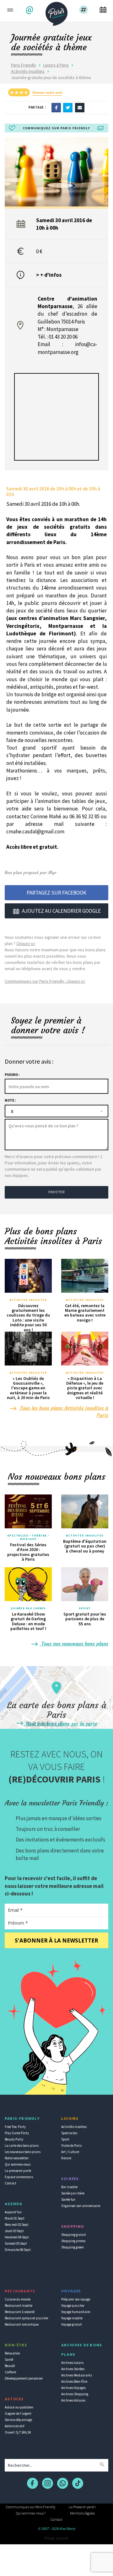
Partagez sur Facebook (56, 893)
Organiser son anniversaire (81, 2206)
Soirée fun (68, 2199)
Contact (11, 2183)
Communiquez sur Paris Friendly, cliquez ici (45, 981)
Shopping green (73, 2247)
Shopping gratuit (74, 2235)
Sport (85, 1608)
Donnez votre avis (47, 92)
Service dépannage (18, 2420)
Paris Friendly (24, 65)
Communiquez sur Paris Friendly (31, 2507)
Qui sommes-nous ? (31, 2513)
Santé (9, 2360)
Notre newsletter (17, 2158)
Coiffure (10, 2372)
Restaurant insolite (19, 2306)
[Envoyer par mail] (80, 107)
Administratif (14, 2426)
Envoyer (56, 1192)
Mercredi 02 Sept (17, 2225)
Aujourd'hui (13, 2212)
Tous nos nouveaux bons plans (74, 1643)
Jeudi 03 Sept (14, 2231)
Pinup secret (56, 2538)
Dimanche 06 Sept (18, 2250)
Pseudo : (12, 1075)
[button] (30, 10)
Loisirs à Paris (56, 65)
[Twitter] (68, 107)
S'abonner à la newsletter (56, 1940)
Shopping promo (73, 2241)
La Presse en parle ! (82, 2507)
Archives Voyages (73, 2388)
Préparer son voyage (76, 2299)
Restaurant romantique (22, 2324)
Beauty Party (14, 2139)
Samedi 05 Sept (16, 2243)
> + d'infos (49, 275)
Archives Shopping (75, 2394)
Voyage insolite (72, 2318)
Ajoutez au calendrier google (61, 911)
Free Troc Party (15, 2127)
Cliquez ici (26, 943)
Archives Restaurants (77, 2375)
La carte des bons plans (22, 2146)
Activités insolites (28, 71)
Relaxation (12, 2353)
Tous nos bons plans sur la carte (61, 1724)
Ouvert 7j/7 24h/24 (18, 2432)
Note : (10, 1100)
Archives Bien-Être (74, 2381)
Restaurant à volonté (20, 2312)
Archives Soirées (73, 2369)
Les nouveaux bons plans (23, 2152)
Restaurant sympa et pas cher (27, 2318)
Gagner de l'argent (18, 2413)
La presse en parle (18, 2171)
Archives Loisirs (72, 2363)
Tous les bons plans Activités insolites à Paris (63, 1412)
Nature (66, 2158)
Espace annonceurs (19, 2177)
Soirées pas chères (28, 1608)
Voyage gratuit (72, 2324)
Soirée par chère (73, 2193)
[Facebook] (56, 107)
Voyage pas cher (73, 2306)
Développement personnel (24, 2378)
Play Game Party (17, 2133)
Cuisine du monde (18, 2299)
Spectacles (69, 2133)
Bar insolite (69, 2187)
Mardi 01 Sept (15, 2218)
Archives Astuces (73, 2400)
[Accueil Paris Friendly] (56, 12)
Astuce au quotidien (19, 2407)
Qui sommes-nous (18, 2164)
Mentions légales (82, 2513)
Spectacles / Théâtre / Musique (28, 1537)
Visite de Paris (71, 2146)
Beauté (10, 2366)
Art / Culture (70, 2152)
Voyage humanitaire (76, 2312)
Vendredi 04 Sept (17, 2237)
